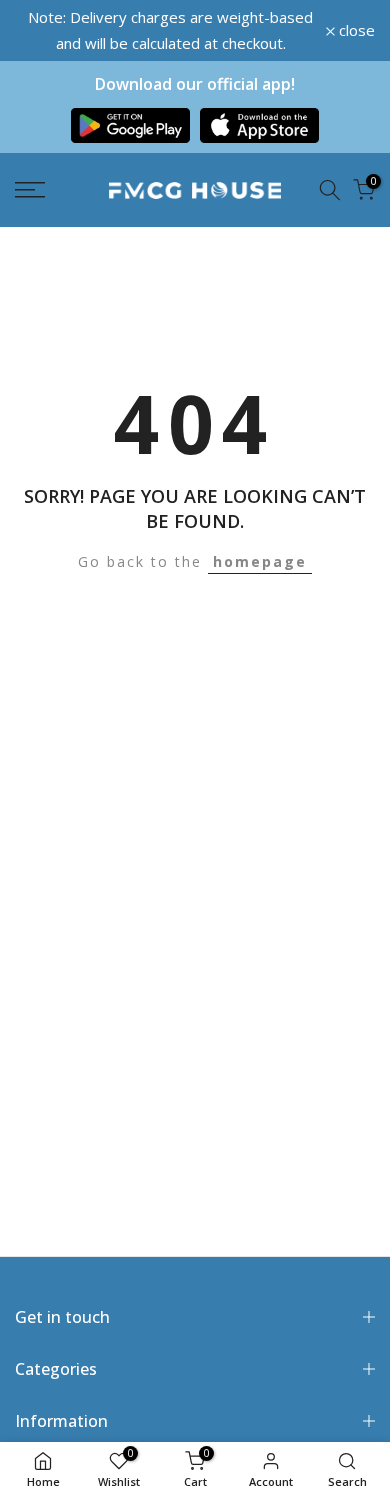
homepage (260, 561)
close (355, 30)
